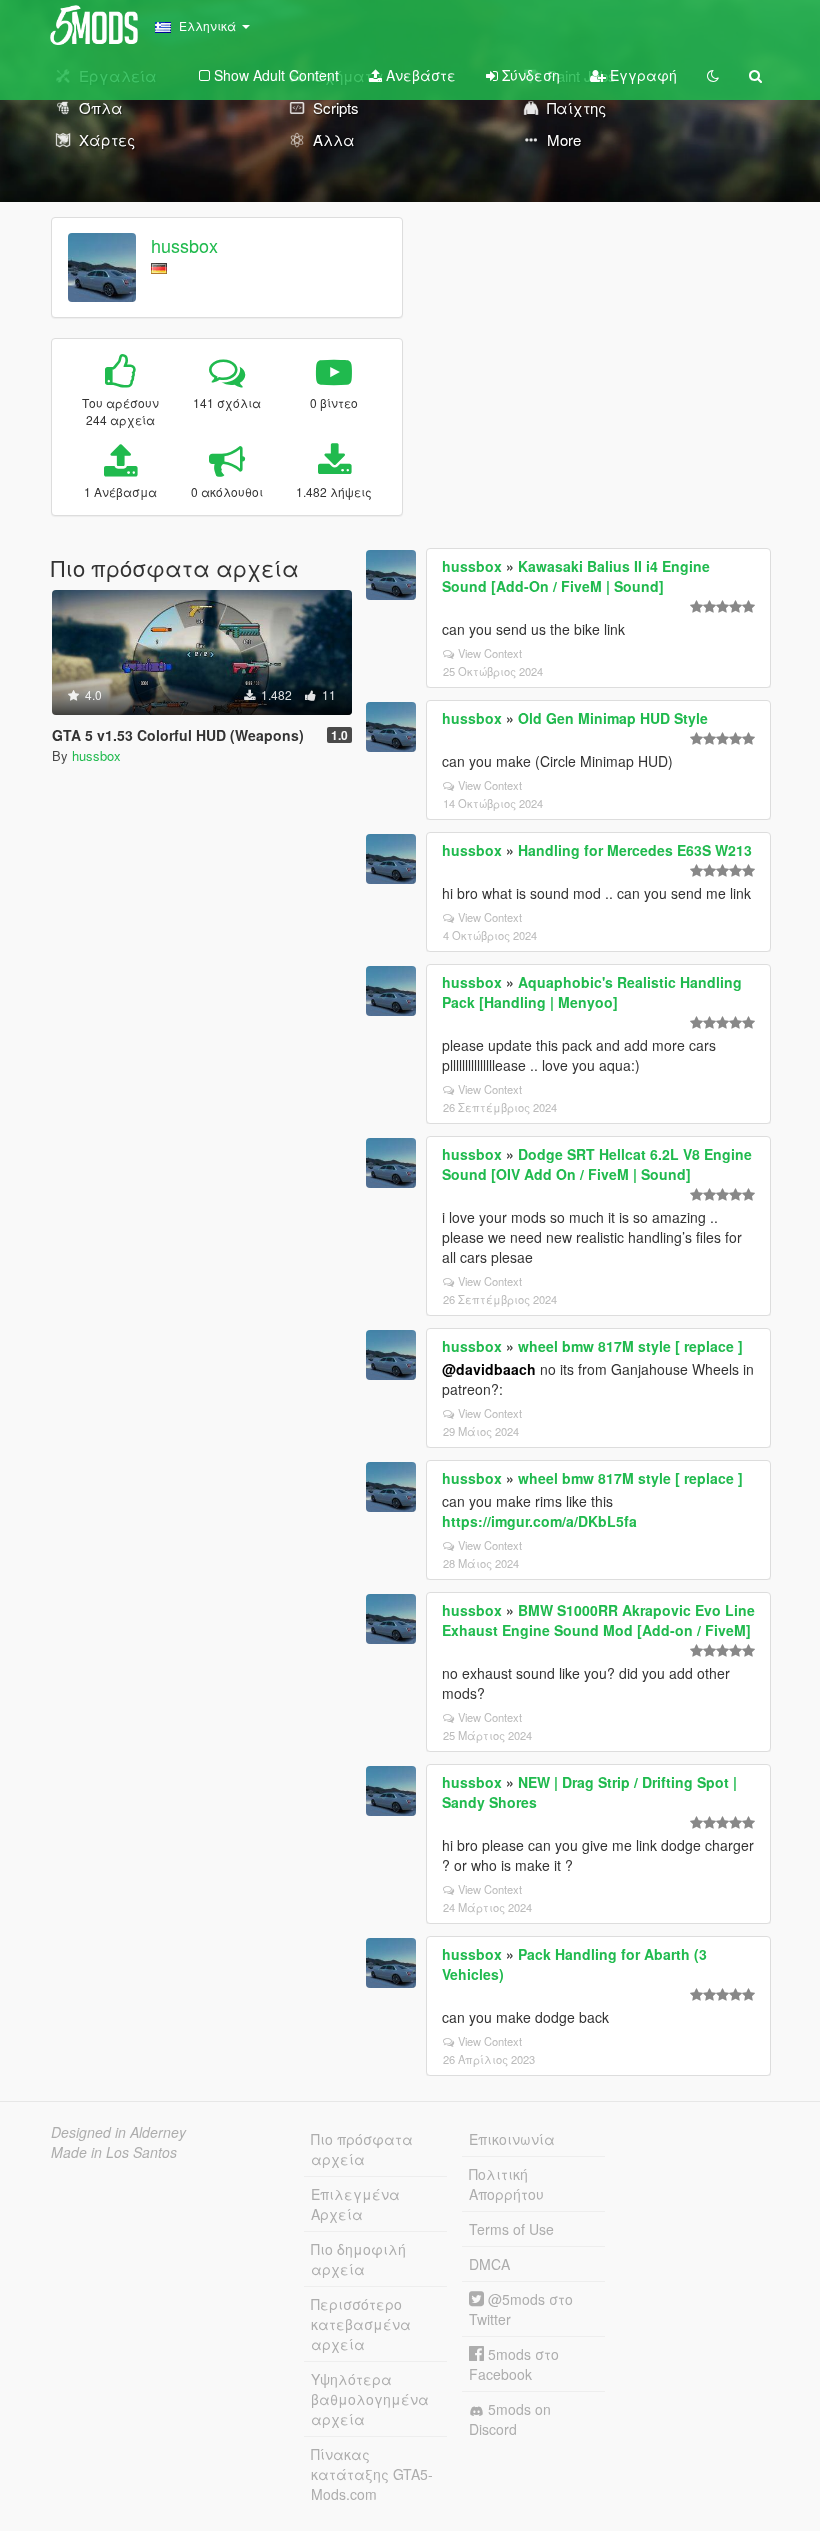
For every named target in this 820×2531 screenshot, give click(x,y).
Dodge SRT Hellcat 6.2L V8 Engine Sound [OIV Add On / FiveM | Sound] (597, 1164)
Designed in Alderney (118, 2132)
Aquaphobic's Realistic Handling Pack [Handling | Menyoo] (592, 992)
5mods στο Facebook (514, 2364)
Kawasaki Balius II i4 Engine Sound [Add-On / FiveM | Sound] (576, 576)
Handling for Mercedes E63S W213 (635, 850)
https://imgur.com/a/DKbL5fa (539, 1521)
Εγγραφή (641, 75)
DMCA (489, 2264)
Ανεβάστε (419, 75)
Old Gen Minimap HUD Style (613, 718)
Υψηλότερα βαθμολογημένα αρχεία (370, 2399)
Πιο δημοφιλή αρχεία (358, 2259)
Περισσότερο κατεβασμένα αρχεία (361, 2324)
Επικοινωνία (512, 2139)
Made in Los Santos (114, 2152)
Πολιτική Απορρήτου (506, 2184)
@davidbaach (489, 1369)
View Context (490, 653)
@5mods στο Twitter (521, 2309)
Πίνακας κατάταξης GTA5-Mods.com (372, 2474)
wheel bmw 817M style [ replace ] (630, 1346)
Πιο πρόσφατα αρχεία (362, 2149)
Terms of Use (511, 2229)
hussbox (184, 245)
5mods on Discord (510, 2419)
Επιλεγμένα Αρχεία (355, 2204)
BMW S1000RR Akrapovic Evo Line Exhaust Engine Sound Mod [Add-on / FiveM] (598, 1620)
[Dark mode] (713, 75)
